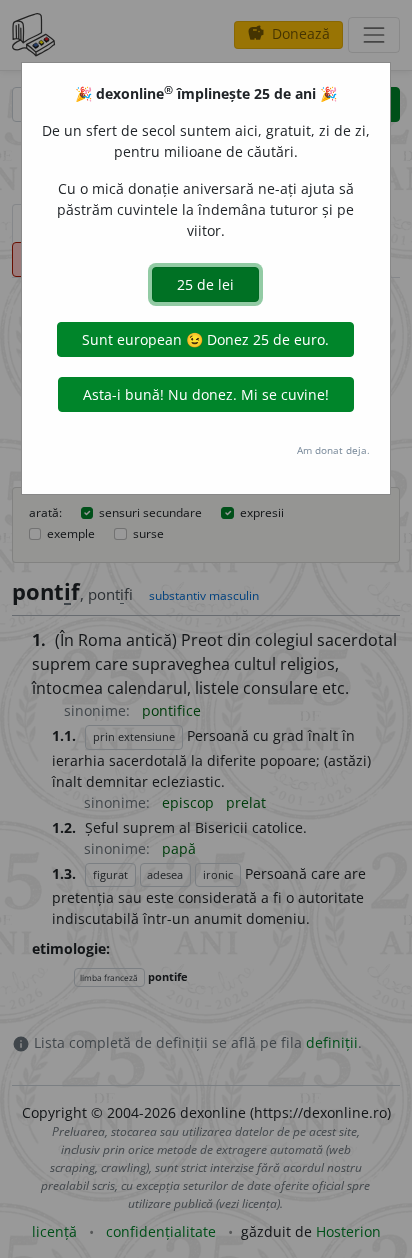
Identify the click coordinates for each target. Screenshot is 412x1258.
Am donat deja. (333, 450)
